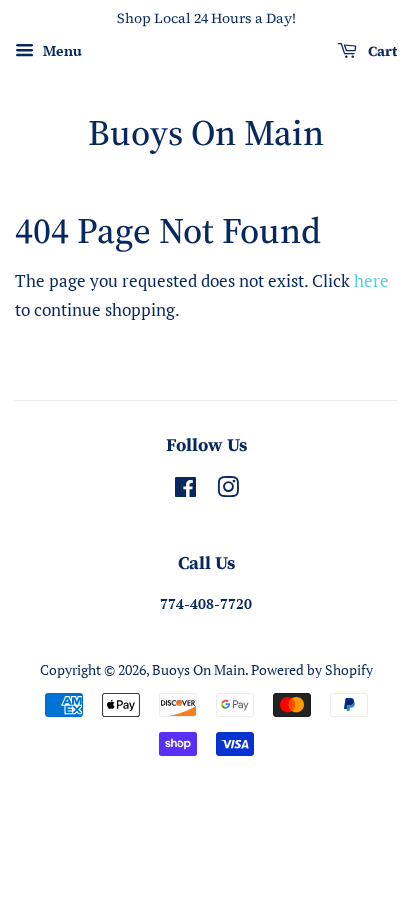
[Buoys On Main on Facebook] (185, 490)
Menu (60, 50)
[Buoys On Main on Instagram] (228, 490)
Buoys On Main (206, 132)
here (371, 280)
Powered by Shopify (312, 669)
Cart (381, 51)
